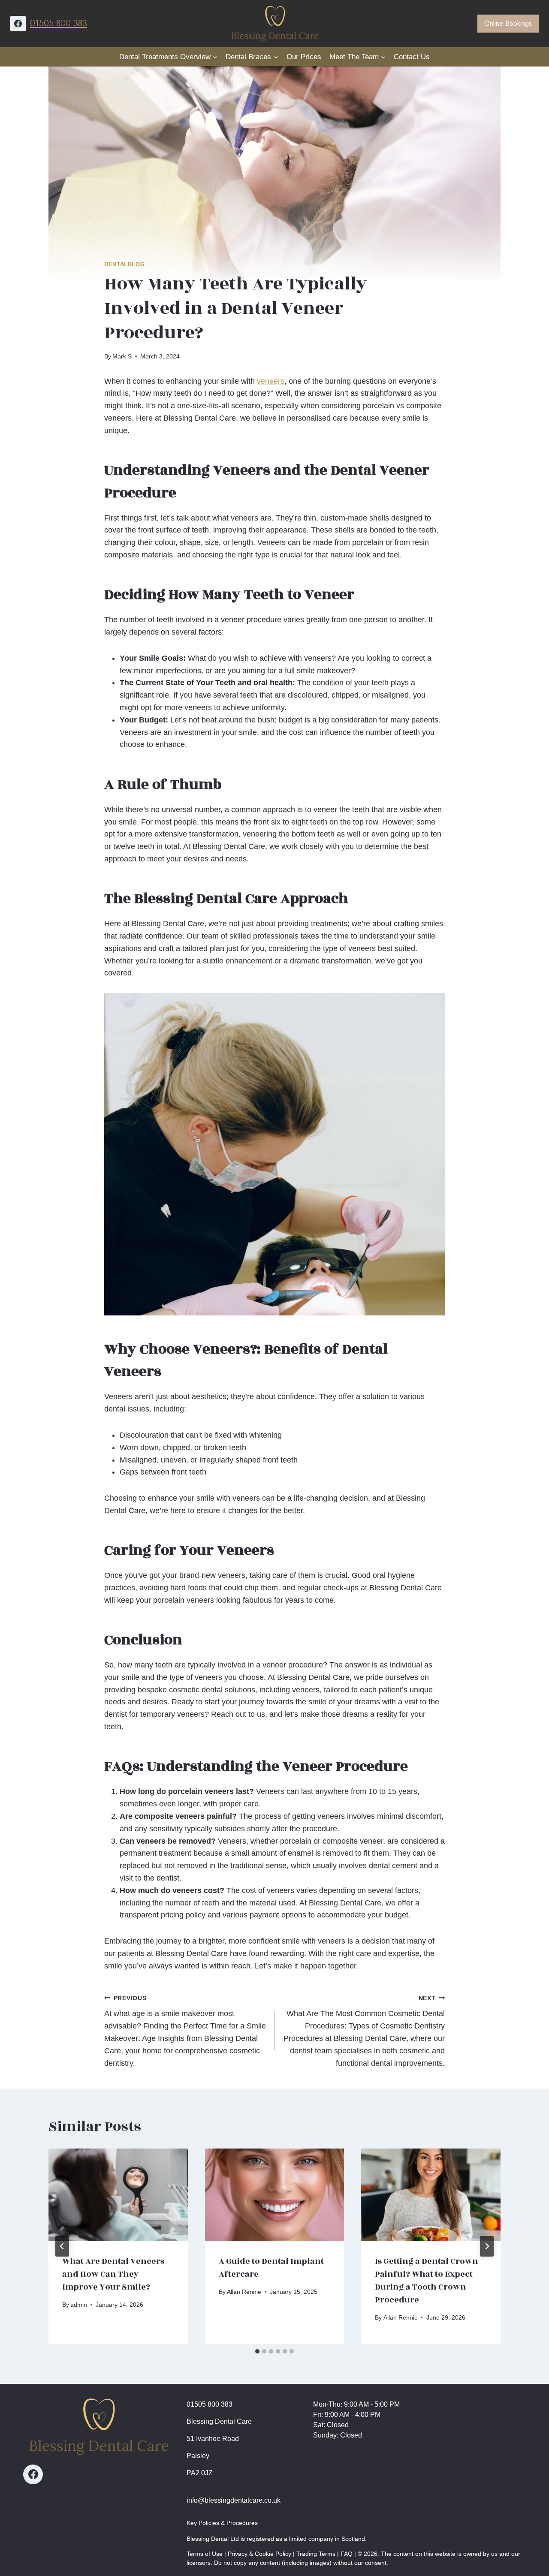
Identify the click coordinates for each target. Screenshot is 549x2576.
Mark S (122, 356)
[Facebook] (18, 24)
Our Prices (304, 57)
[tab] (257, 2351)
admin (79, 2305)
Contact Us (412, 57)
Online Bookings (508, 23)
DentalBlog (124, 265)
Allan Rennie (244, 2292)
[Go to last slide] (62, 2246)
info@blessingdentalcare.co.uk (234, 2500)
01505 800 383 (59, 23)
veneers (271, 381)
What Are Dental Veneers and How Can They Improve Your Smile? (113, 2274)
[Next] (487, 2246)
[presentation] (118, 2195)
